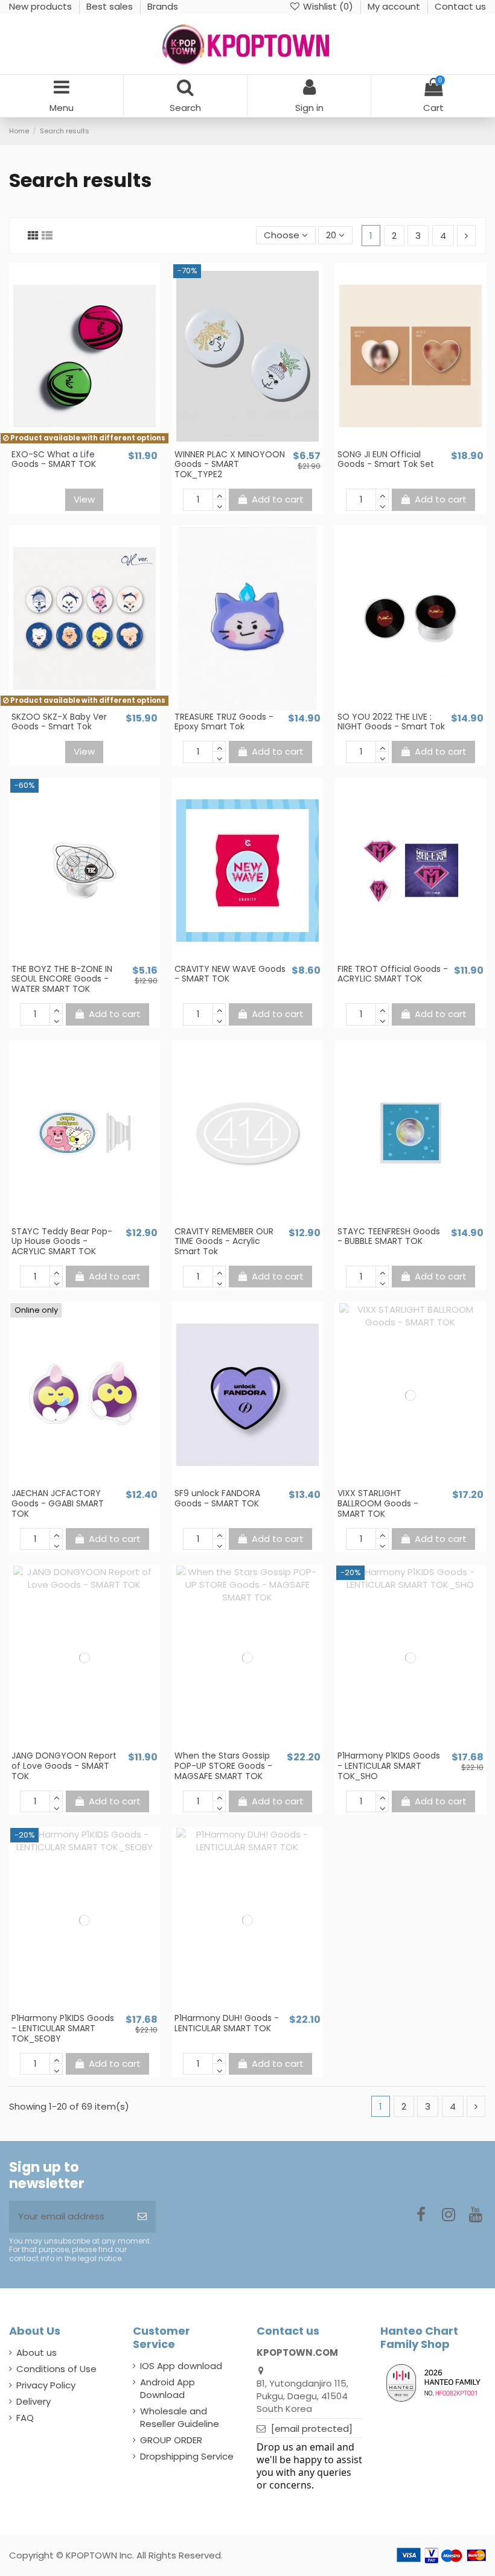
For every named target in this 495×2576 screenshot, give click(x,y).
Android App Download (168, 2388)
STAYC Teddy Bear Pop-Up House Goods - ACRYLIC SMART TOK (62, 1242)
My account (395, 6)
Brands (163, 6)
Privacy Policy (46, 2385)
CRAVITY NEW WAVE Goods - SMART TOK (230, 974)
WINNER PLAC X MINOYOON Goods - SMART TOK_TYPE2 (230, 465)
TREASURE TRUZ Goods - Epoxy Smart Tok (224, 722)
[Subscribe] (142, 2217)
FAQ (25, 2418)
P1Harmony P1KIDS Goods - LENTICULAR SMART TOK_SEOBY (63, 2028)
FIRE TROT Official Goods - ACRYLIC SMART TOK (393, 974)
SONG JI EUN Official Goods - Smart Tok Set (386, 459)
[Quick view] (94, 443)
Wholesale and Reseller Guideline (180, 2417)
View (84, 499)
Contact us (460, 6)
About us (37, 2352)
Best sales (111, 6)
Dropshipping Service (187, 2456)
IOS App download (181, 2366)
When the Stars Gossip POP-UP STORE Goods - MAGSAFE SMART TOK (223, 1766)
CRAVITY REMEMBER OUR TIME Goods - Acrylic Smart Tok (224, 1242)
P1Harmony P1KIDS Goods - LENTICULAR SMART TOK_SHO (389, 1766)
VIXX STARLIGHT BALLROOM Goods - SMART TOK (378, 1503)
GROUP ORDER (171, 2440)
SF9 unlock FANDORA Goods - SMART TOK (217, 1498)
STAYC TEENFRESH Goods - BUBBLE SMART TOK (389, 1236)
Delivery (34, 2401)
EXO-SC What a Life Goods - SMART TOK (54, 459)
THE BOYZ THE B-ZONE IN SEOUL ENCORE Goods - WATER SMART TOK (62, 979)
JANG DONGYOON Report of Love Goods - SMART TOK (64, 1766)
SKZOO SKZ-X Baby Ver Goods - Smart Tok (59, 722)
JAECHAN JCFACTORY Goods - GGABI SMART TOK (58, 1503)
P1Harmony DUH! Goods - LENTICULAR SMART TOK (227, 2023)
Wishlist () (328, 6)
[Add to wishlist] (75, 443)
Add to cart (278, 499)
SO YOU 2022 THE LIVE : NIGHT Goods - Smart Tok (391, 722)
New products (42, 6)
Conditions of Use (56, 2369)
